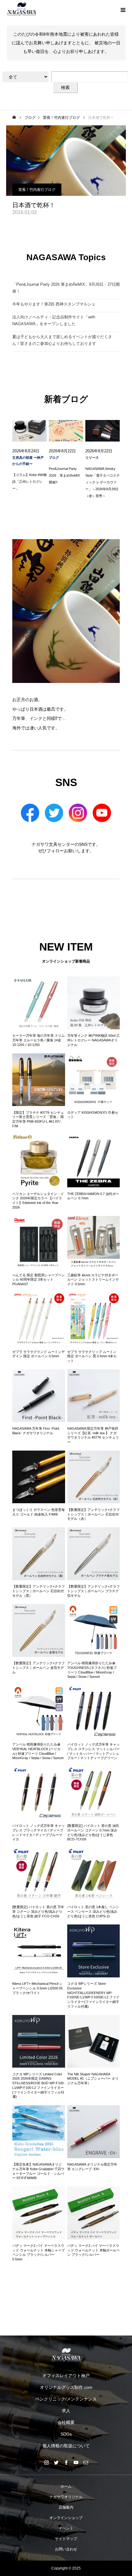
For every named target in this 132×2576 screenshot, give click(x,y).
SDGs (66, 2434)
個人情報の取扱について (66, 2446)
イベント (66, 2528)
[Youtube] (76, 2462)
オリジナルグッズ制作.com (66, 2387)
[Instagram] (46, 2462)
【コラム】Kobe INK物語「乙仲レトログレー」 (29, 482)
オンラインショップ (66, 2518)
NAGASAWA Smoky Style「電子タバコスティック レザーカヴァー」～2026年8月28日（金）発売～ (103, 482)
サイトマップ (66, 2539)
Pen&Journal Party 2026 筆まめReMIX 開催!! (66, 475)
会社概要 (66, 2422)
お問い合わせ (66, 2549)
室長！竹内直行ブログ (37, 190)
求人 (66, 2411)
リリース (92, 458)
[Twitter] (56, 2462)
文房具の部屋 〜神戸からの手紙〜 (28, 461)
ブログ (54, 458)
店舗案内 (66, 2507)
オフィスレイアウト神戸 (66, 2376)
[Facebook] (66, 2462)
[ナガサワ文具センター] (66, 2355)
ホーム (66, 2486)
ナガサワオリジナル (66, 2497)
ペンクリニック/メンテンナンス (66, 2399)
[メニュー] (123, 9)
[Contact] (86, 2462)
